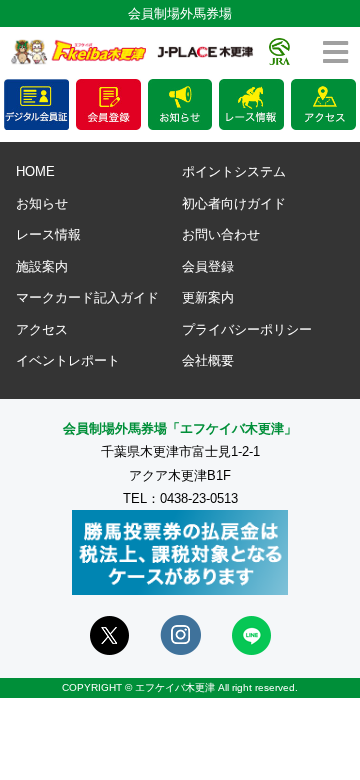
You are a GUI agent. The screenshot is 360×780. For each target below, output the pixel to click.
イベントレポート (68, 360)
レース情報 (48, 234)
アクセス (42, 329)
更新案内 (208, 297)
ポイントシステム (234, 171)
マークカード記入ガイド (87, 297)
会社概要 (208, 360)
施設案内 (42, 266)
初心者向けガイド (234, 203)
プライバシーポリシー (247, 329)
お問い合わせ (221, 234)
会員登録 (208, 266)
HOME (35, 171)
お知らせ (42, 203)
